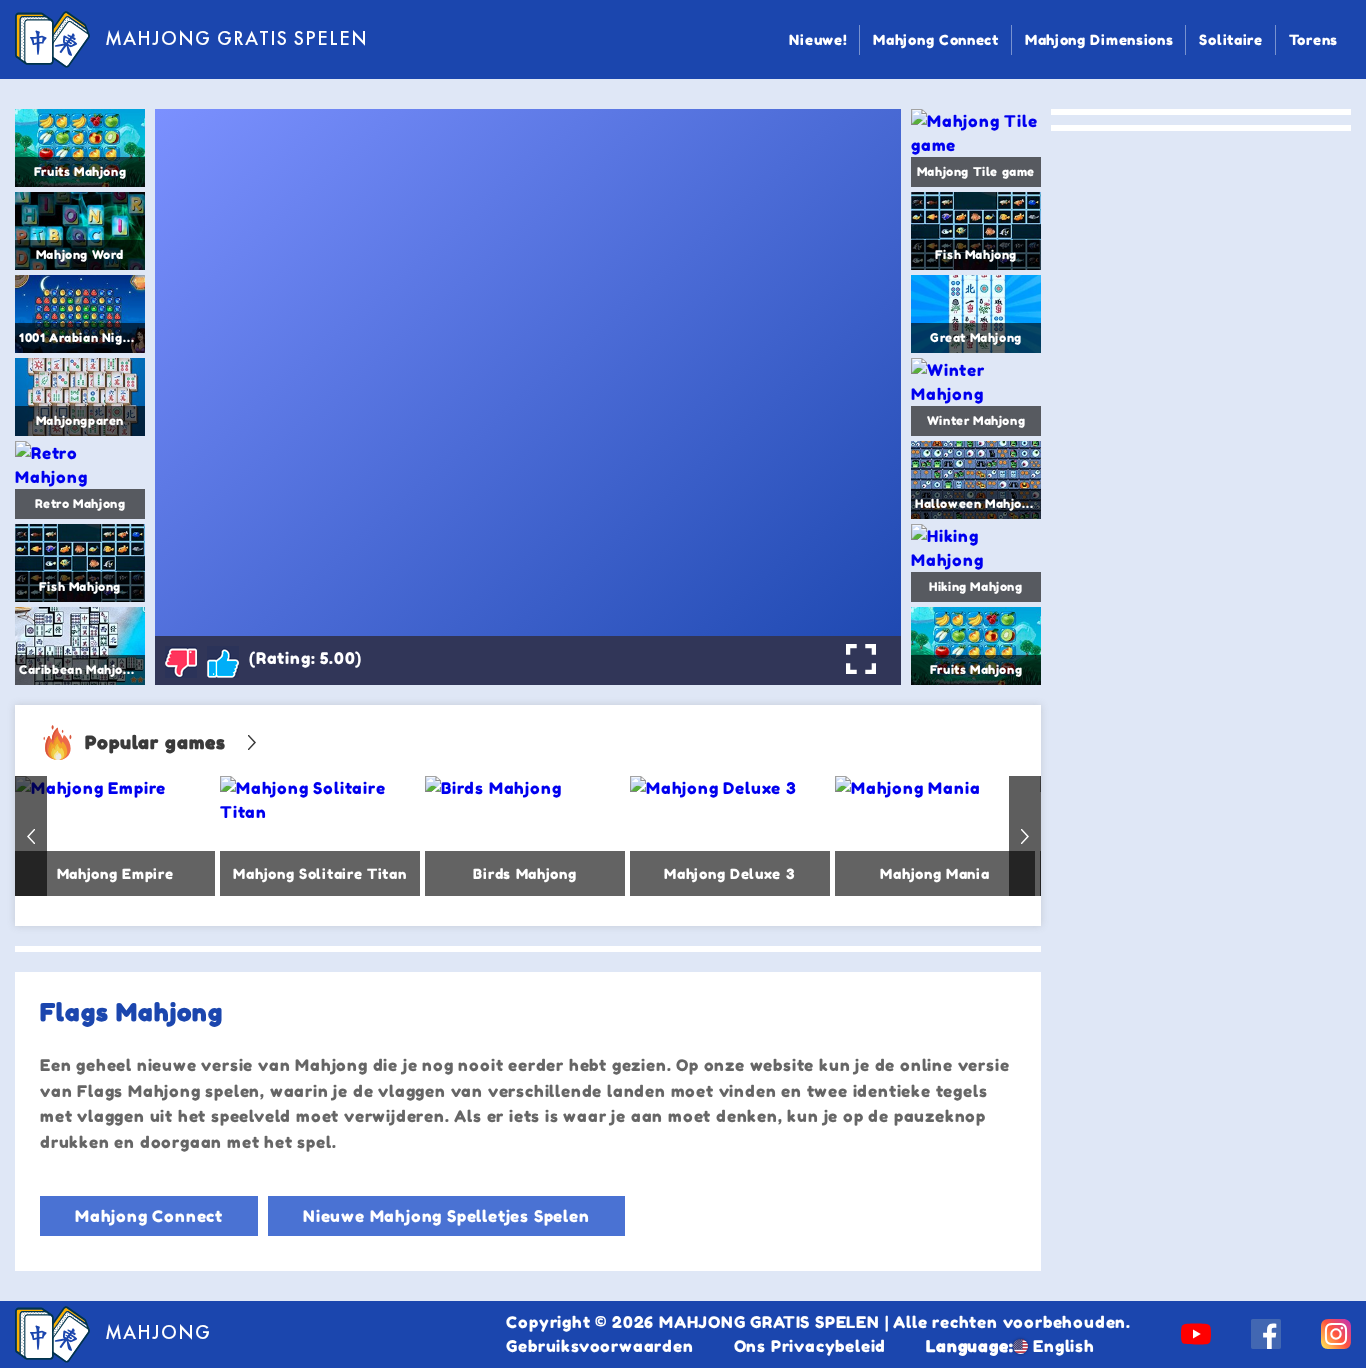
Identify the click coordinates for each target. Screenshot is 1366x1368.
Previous (31, 836)
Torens (1313, 39)
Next (1025, 836)
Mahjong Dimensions (1099, 39)
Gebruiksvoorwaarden (599, 1346)
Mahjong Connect (936, 39)
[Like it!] (223, 662)
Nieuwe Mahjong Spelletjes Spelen (446, 1216)
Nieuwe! (818, 39)
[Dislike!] (181, 662)
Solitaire (1230, 39)
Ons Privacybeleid (810, 1346)
